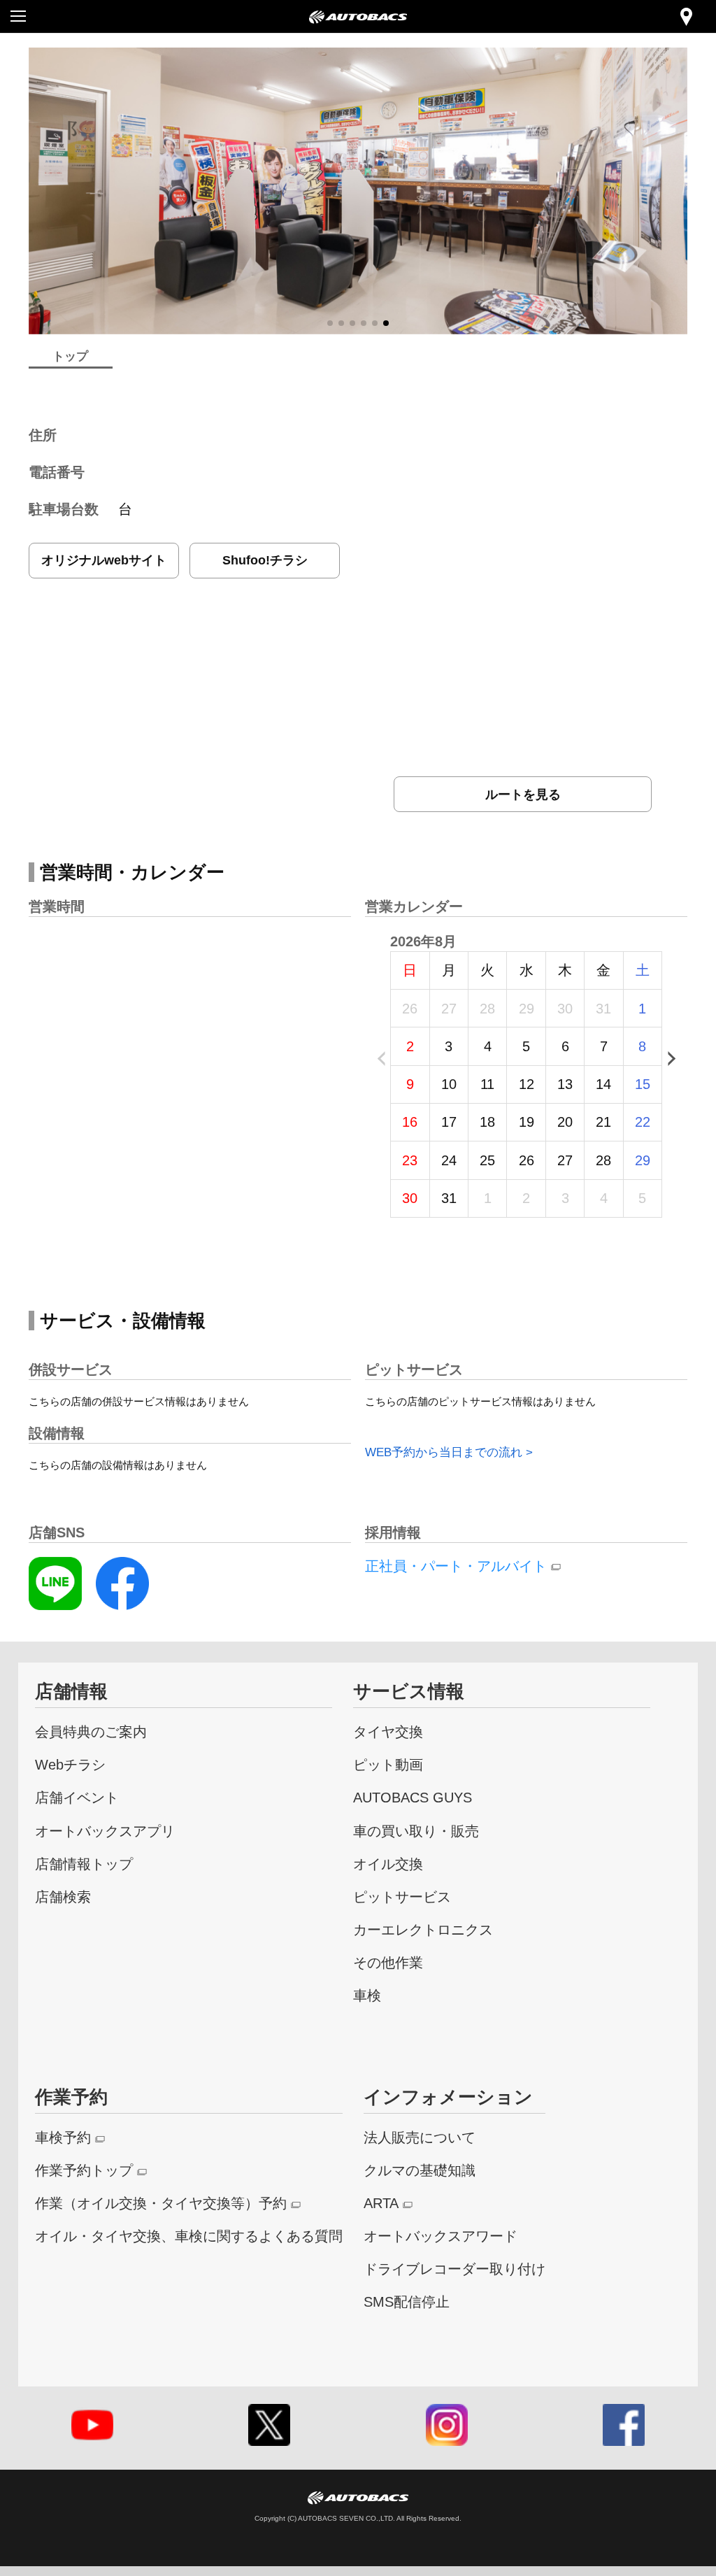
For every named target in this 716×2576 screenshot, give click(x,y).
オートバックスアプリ (105, 1831)
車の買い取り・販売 (416, 1831)
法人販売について (420, 2137)
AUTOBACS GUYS (413, 1797)
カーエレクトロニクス (423, 1929)
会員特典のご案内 (91, 1731)
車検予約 (63, 2137)
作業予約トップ (84, 2170)
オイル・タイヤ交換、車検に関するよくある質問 (189, 2236)
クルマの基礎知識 (420, 2170)
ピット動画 (388, 1764)
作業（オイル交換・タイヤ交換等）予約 (161, 2203)
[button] (330, 323)
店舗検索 (63, 1897)
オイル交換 (388, 1864)
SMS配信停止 (407, 2301)
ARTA (381, 2203)
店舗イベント (77, 1797)
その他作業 (388, 1962)
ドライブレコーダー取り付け (454, 2269)
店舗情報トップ (84, 1864)
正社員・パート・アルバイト (456, 1566)
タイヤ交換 (388, 1731)
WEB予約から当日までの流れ (444, 1452)
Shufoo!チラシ (265, 560)
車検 (367, 1995)
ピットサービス (402, 1897)
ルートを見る (523, 794)
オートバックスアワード (441, 2236)
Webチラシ (70, 1764)
